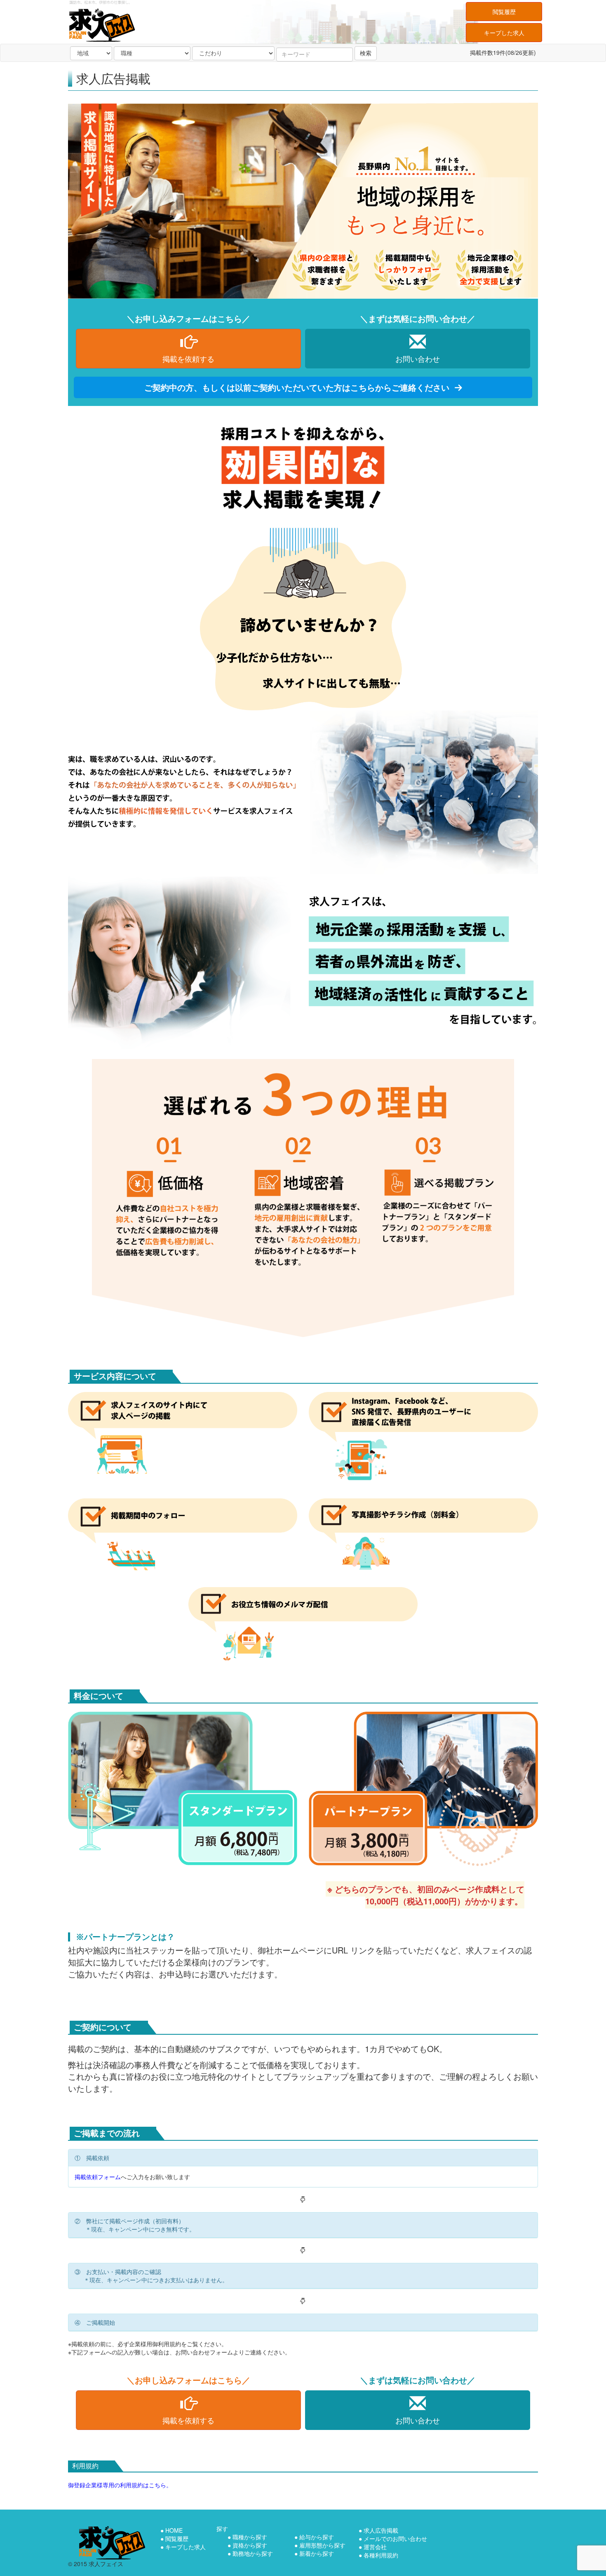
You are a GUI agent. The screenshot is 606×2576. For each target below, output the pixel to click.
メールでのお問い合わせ (395, 2538)
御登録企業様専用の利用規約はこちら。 (120, 2485)
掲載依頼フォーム (98, 2177)
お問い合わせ (418, 359)
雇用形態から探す (322, 2545)
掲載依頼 (188, 359)
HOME (174, 2530)
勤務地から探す (253, 2553)
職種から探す (250, 2537)
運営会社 (375, 2547)
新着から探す (317, 2553)
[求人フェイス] (112, 2543)
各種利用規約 (381, 2555)
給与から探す (317, 2537)
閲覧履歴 (504, 12)
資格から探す (250, 2545)
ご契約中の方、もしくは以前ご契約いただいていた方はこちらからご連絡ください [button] (298, 387)
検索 (366, 53)
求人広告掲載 (381, 2530)
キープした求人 (504, 33)
